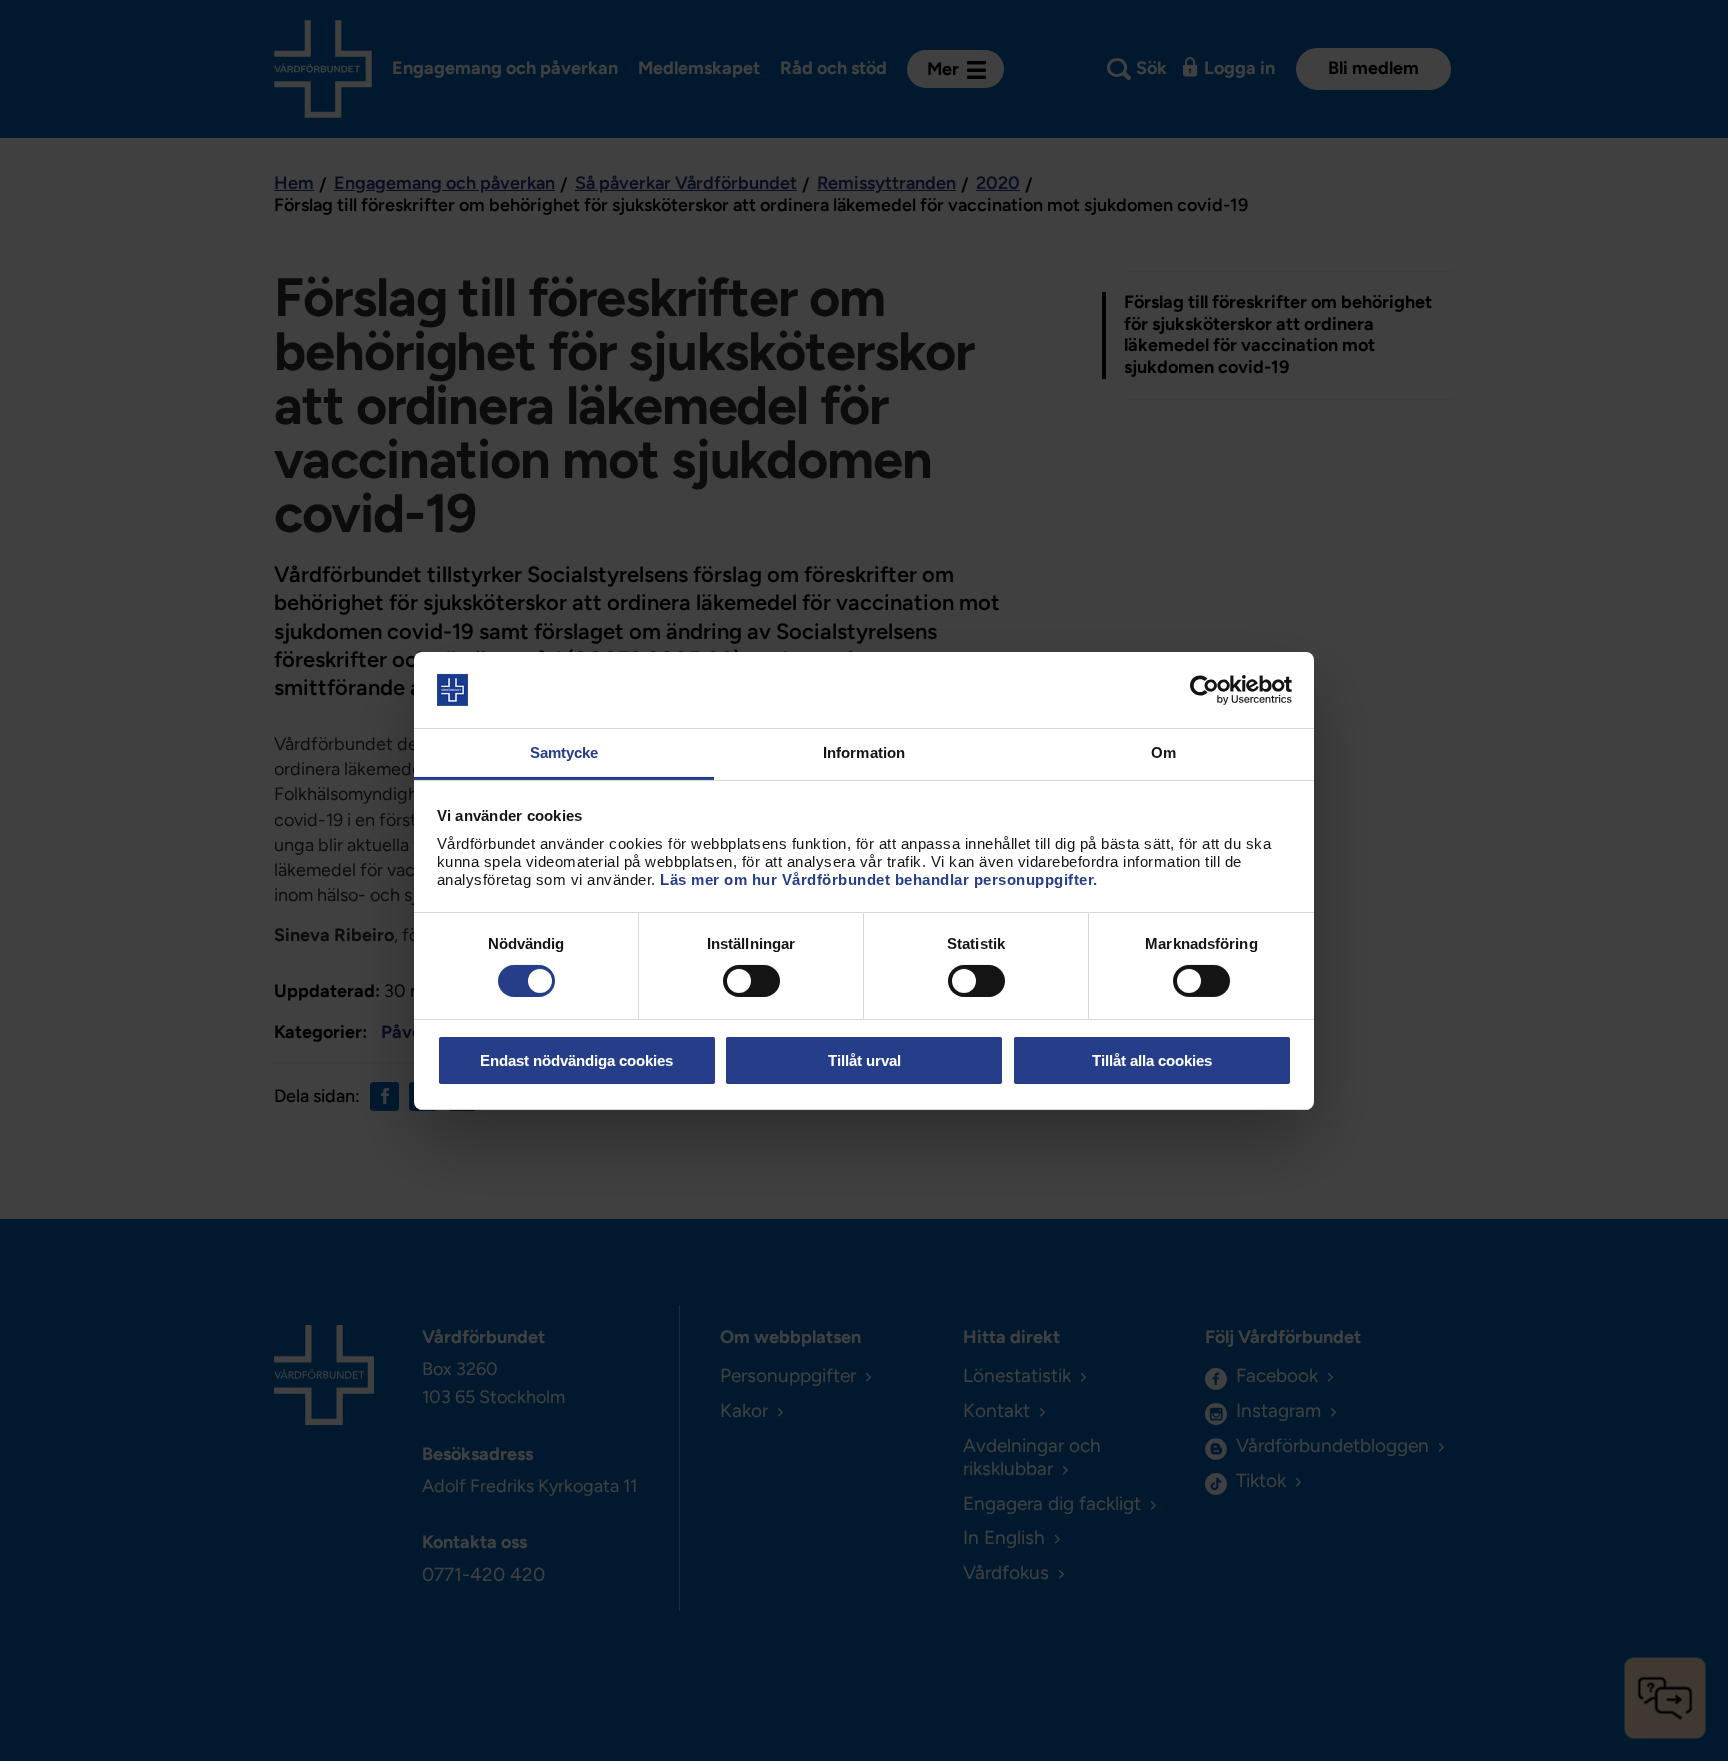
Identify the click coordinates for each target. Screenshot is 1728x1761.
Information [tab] (864, 752)
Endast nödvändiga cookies (576, 1060)
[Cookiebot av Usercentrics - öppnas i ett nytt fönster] (1204, 690)
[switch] (751, 981)
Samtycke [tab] (564, 752)
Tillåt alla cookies (1152, 1060)
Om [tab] (1163, 752)
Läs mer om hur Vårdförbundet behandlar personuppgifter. (879, 879)
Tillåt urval (864, 1060)
